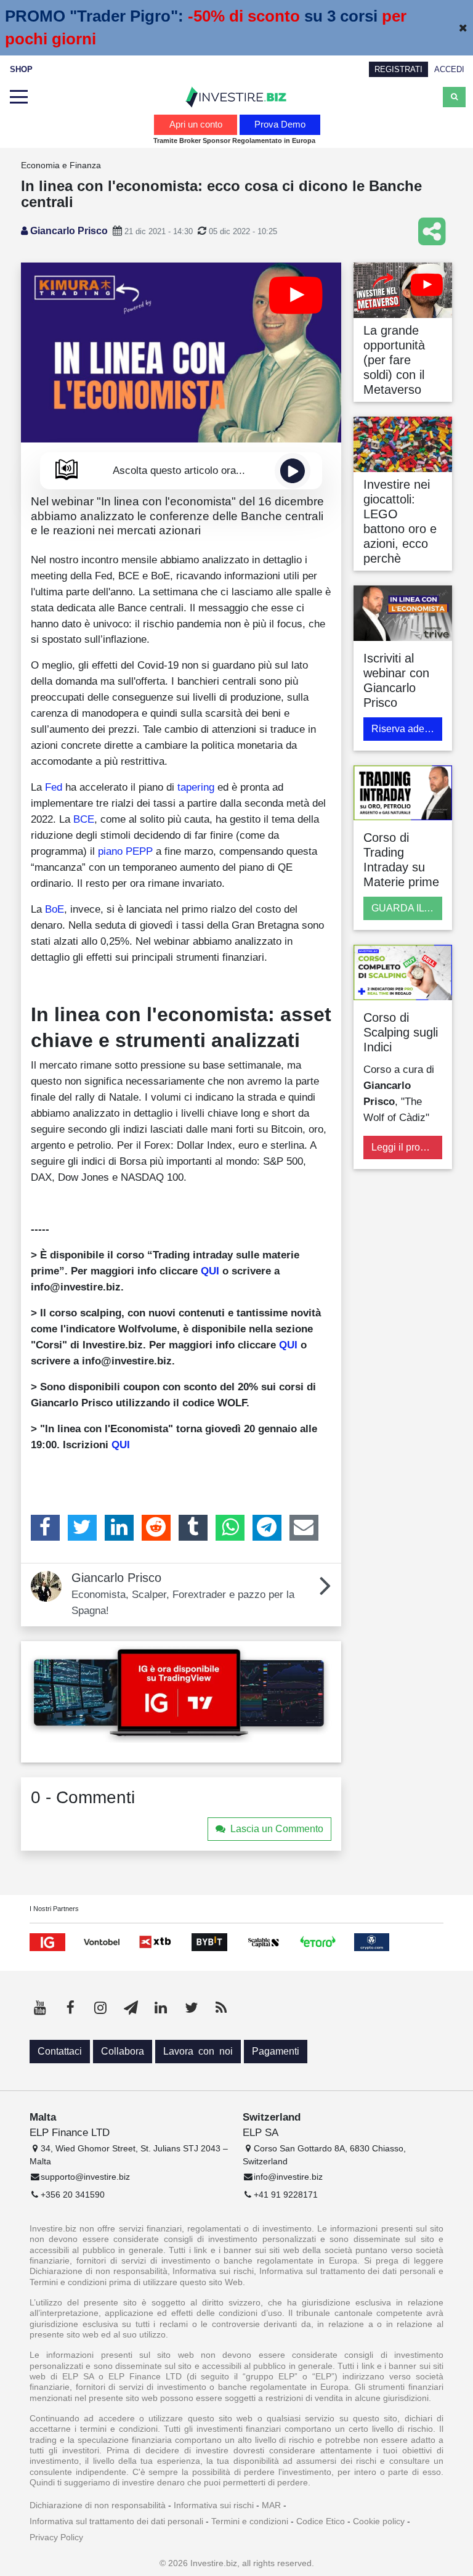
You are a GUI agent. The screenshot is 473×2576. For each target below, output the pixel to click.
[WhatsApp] (230, 1528)
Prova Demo (280, 124)
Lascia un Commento (277, 1829)
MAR (271, 2505)
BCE (84, 819)
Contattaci (60, 2051)
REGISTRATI (398, 69)
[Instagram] (100, 2008)
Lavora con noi (198, 2051)
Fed (54, 787)
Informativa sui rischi (214, 2505)
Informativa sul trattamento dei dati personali (116, 2521)
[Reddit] (156, 1528)
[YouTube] (40, 2008)
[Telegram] (267, 1528)
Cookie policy (379, 2521)
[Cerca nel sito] (454, 97)
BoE (55, 909)
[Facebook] (45, 1528)
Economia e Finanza (61, 165)
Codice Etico (321, 2521)
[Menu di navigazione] (18, 97)
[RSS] (221, 2008)
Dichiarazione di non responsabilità (98, 2505)
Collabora (123, 2051)
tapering (196, 787)
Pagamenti (276, 2051)
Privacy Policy (56, 2537)
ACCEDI (449, 69)
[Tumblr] (193, 1528)
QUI (210, 1271)
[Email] (304, 1528)
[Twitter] (82, 1528)
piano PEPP (125, 851)
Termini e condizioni (250, 2521)
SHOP (21, 69)
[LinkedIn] (119, 1528)
